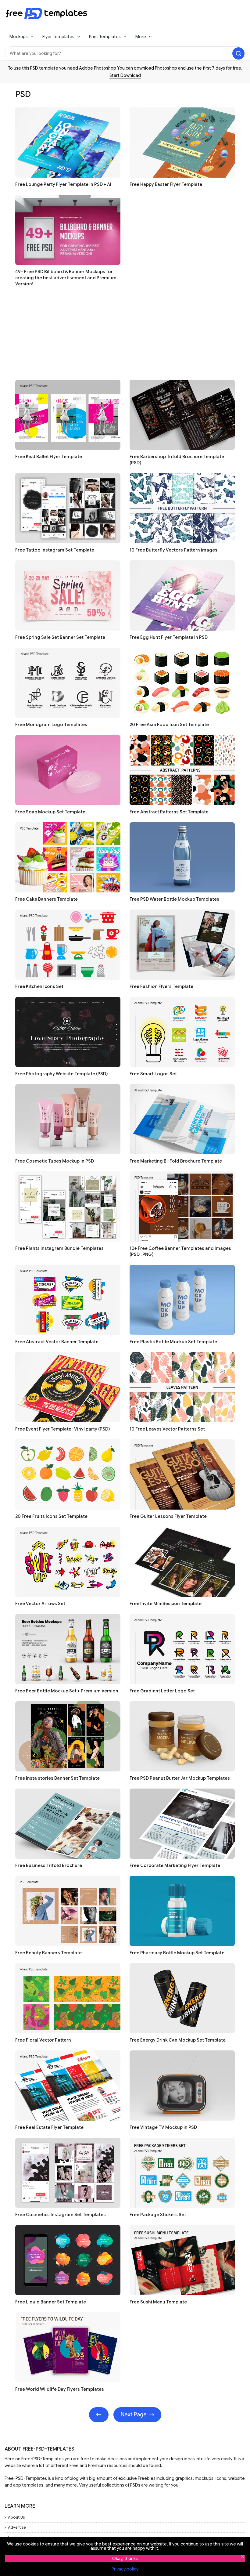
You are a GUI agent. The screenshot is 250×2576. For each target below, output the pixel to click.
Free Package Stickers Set (158, 2215)
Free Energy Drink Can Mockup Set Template (178, 2040)
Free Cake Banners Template (46, 899)
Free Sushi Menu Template (158, 2302)
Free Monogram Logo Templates (51, 725)
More (141, 37)
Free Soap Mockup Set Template (50, 812)
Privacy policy (125, 2569)
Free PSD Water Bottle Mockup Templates (174, 899)
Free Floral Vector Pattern (43, 2040)
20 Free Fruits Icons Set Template (51, 1516)
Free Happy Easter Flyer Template (166, 184)
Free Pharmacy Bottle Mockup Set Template (177, 1953)
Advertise (17, 2527)
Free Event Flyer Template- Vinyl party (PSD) (62, 1429)
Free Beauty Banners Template (48, 1953)
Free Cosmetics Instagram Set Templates (61, 2215)
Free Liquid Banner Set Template (51, 2302)
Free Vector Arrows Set (40, 1604)
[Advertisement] (125, 337)
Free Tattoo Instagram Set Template (55, 550)
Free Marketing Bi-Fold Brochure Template (176, 1161)
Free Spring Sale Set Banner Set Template (60, 637)
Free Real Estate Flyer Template (49, 2127)
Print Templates (105, 37)
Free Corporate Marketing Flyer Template (175, 1865)
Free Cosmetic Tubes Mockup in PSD (55, 1161)
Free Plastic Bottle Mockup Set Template (173, 1342)
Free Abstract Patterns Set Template (169, 812)
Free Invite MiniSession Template (166, 1604)
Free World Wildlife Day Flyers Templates (60, 2389)
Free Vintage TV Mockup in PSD (163, 2127)
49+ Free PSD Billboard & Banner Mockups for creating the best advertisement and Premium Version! (66, 278)
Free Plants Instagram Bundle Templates (59, 1248)
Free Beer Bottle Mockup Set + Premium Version (67, 1691)
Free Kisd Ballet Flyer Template (49, 457)
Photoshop (166, 68)
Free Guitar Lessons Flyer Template (168, 1516)
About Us (16, 2517)
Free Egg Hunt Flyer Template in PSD (169, 637)
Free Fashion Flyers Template (161, 986)
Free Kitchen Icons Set (39, 986)
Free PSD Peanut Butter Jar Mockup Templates (180, 1778)
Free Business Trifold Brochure (49, 1865)
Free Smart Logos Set (153, 1074)
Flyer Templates (58, 37)
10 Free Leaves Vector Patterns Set (167, 1429)
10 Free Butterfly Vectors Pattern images (173, 550)
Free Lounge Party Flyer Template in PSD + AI (63, 184)
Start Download (125, 75)
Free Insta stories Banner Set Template (57, 1778)
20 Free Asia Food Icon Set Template (169, 725)
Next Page (134, 2415)
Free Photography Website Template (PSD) (61, 1074)
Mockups (19, 37)
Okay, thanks (125, 2559)
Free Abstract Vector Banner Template (57, 1342)
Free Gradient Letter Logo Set (162, 1691)
